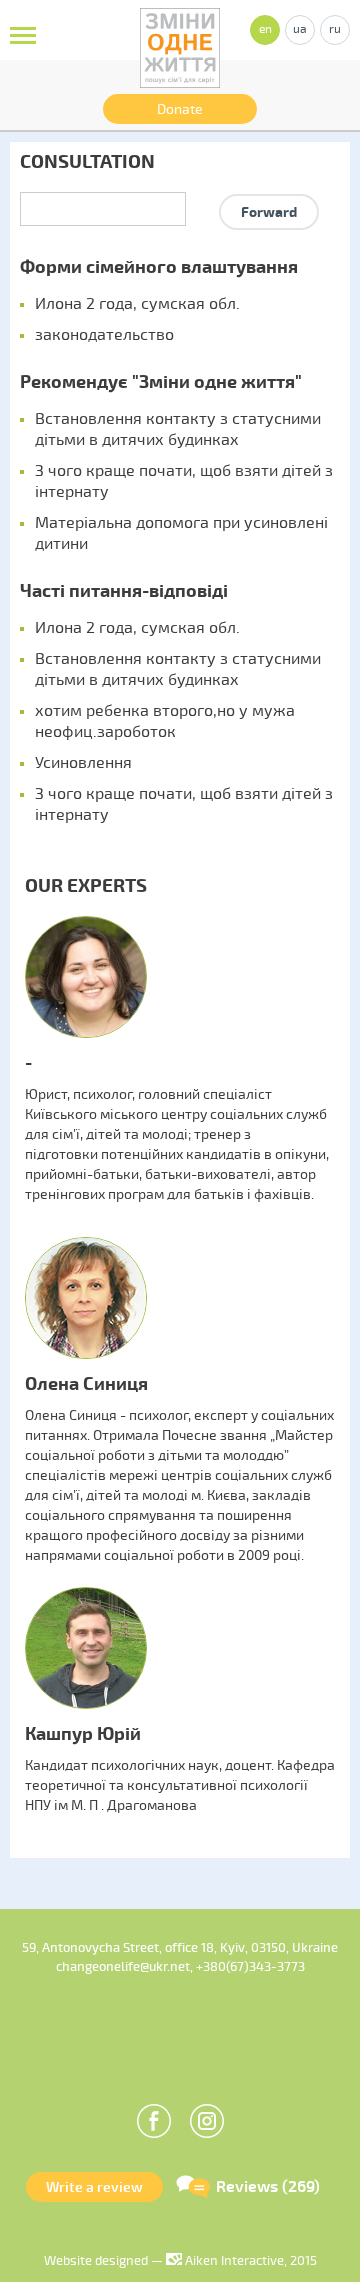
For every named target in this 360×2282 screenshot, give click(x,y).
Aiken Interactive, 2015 (249, 2261)
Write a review (94, 2187)
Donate (180, 109)
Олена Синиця (86, 1384)
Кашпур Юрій (83, 1734)
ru (335, 29)
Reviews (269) (268, 2187)
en (265, 29)
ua (300, 29)
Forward (269, 212)
